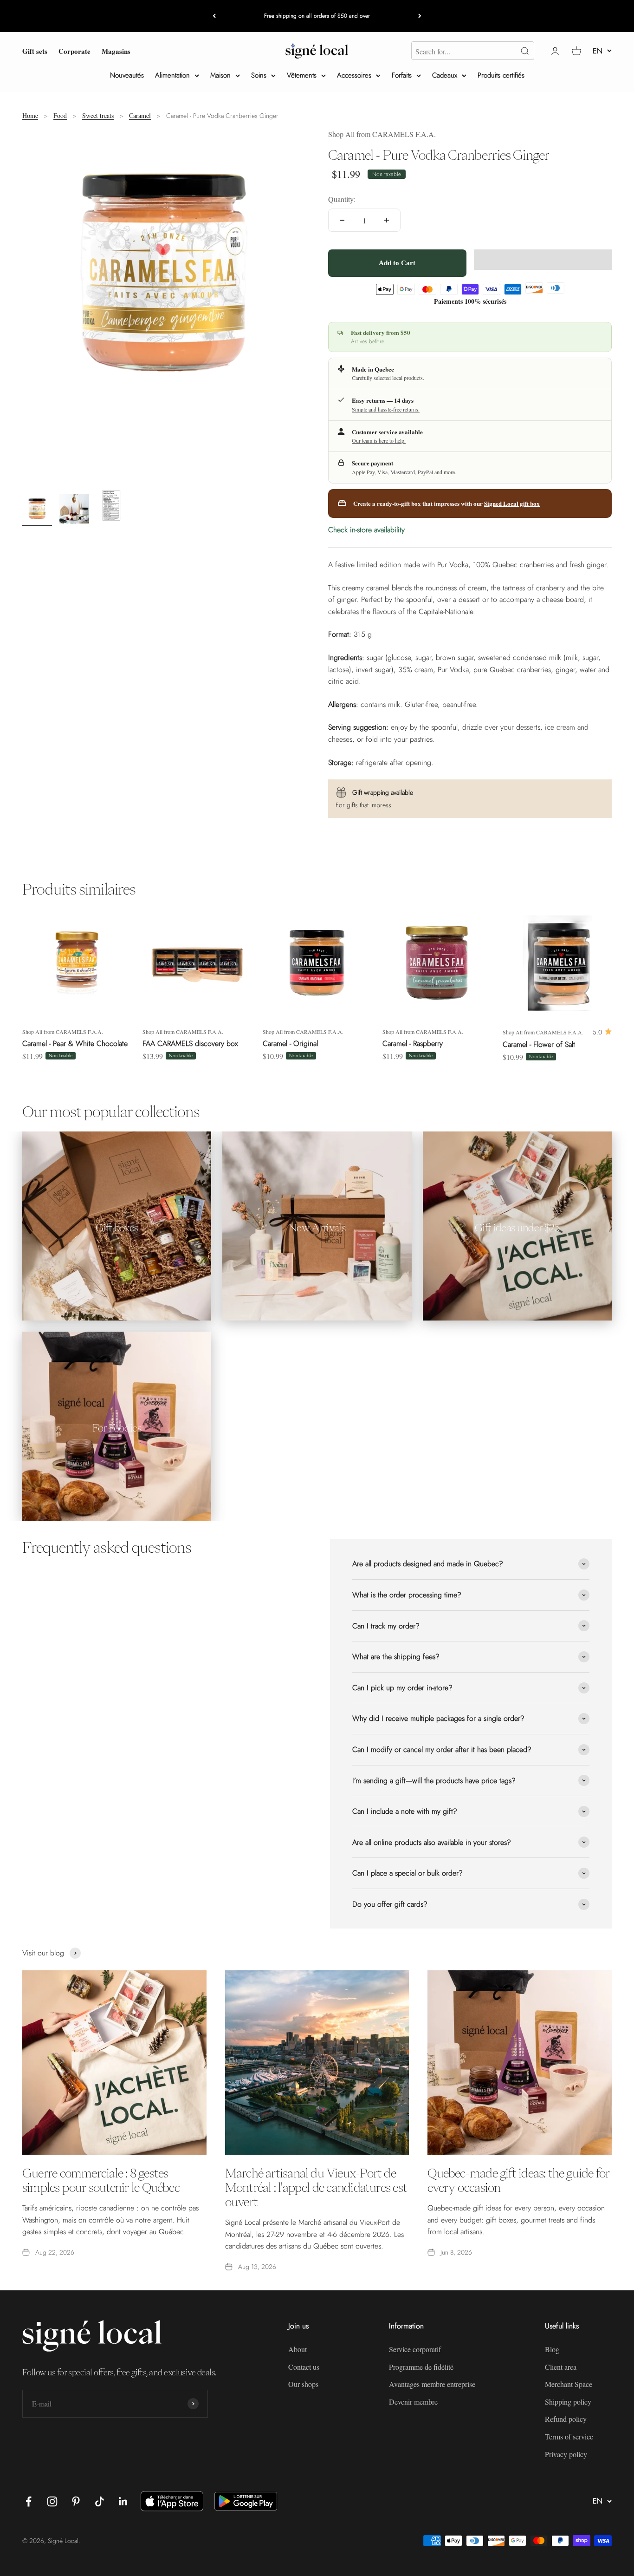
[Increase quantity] (387, 220)
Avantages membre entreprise (432, 2384)
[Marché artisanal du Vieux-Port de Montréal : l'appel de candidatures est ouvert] (317, 2063)
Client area (561, 2367)
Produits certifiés (501, 75)
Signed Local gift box (512, 503)
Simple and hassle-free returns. (386, 409)
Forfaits (402, 75)
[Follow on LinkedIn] (123, 2501)
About (298, 2349)
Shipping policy (568, 2402)
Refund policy (566, 2419)
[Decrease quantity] (342, 220)
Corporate (74, 51)
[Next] (420, 16)
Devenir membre (413, 2402)
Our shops (303, 2384)
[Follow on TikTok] (100, 2501)
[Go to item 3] (111, 507)
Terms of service (569, 2436)
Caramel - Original (290, 1043)
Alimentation (172, 75)
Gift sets (35, 51)
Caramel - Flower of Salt (539, 1044)
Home (30, 115)
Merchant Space (569, 2384)
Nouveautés (127, 75)
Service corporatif (415, 2349)
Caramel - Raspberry (413, 1043)
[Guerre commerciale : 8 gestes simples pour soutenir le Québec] (114, 2063)
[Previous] (214, 16)
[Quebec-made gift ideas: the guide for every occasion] (520, 2063)
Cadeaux (445, 75)
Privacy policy (566, 2454)
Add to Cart (397, 263)
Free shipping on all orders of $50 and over (317, 16)
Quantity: (342, 199)
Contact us (304, 2367)
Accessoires (354, 75)
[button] (543, 260)
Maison (220, 75)
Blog (552, 2349)
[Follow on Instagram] (52, 2501)
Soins (259, 75)
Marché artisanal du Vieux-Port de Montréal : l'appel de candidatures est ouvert (316, 2187)
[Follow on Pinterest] (76, 2501)
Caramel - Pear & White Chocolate (75, 1043)
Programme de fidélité (421, 2367)
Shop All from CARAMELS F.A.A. (382, 134)
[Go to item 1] (37, 510)
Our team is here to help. (379, 440)
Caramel (140, 115)
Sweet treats (98, 115)
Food (60, 115)
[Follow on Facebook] (29, 2501)
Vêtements (302, 75)
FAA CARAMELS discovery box (190, 1043)
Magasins (116, 51)
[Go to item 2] (74, 510)
